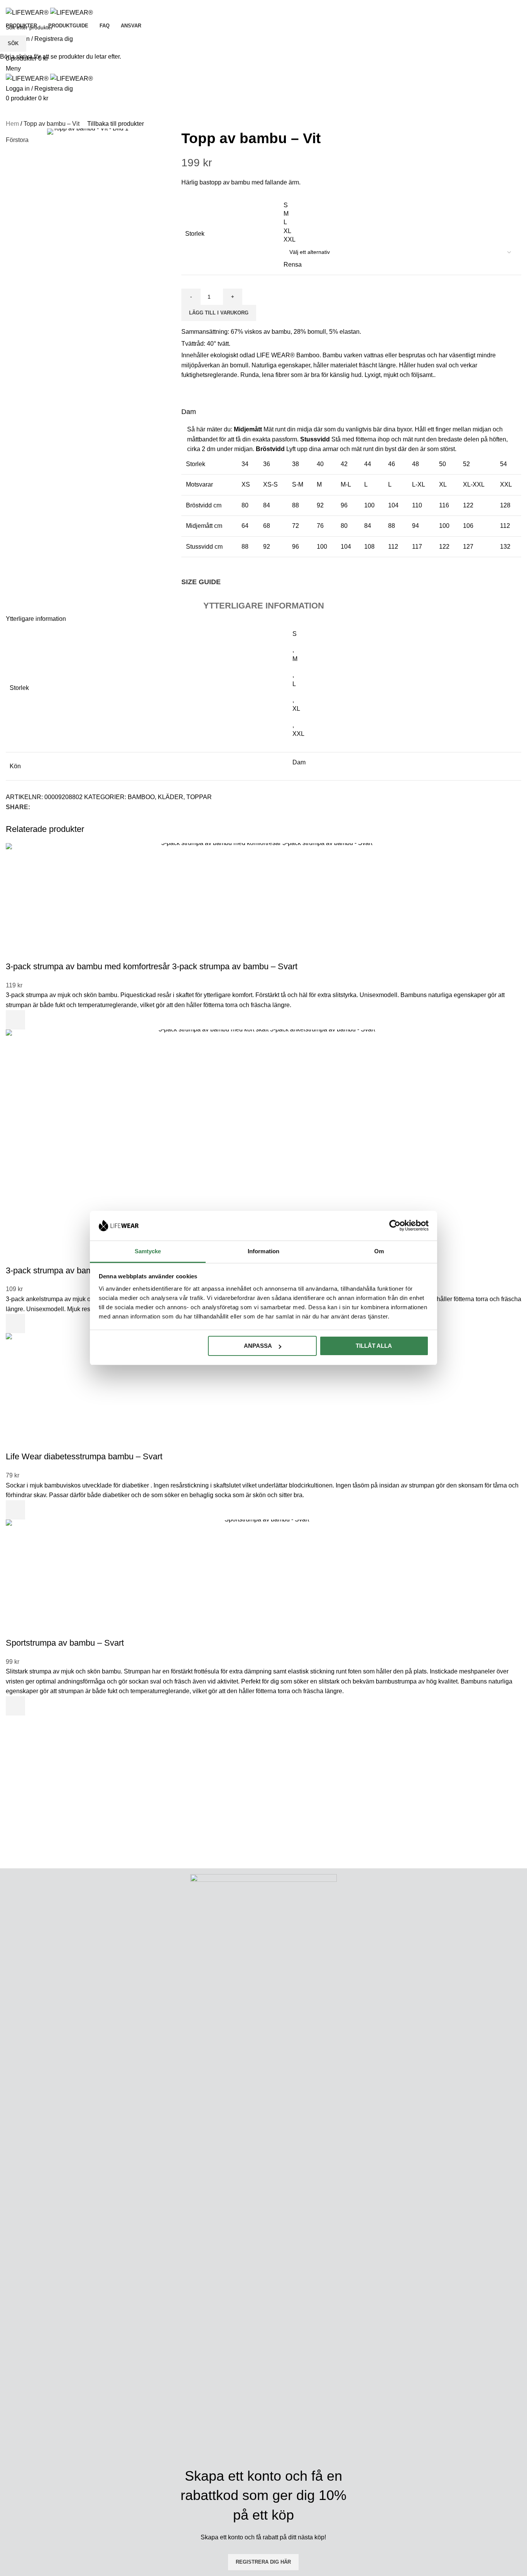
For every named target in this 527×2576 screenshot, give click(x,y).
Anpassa (258, 1346)
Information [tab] (263, 1251)
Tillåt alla (374, 1346)
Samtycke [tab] (148, 1251)
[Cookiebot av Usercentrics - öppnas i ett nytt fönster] (395, 1225)
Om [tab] (379, 1251)
